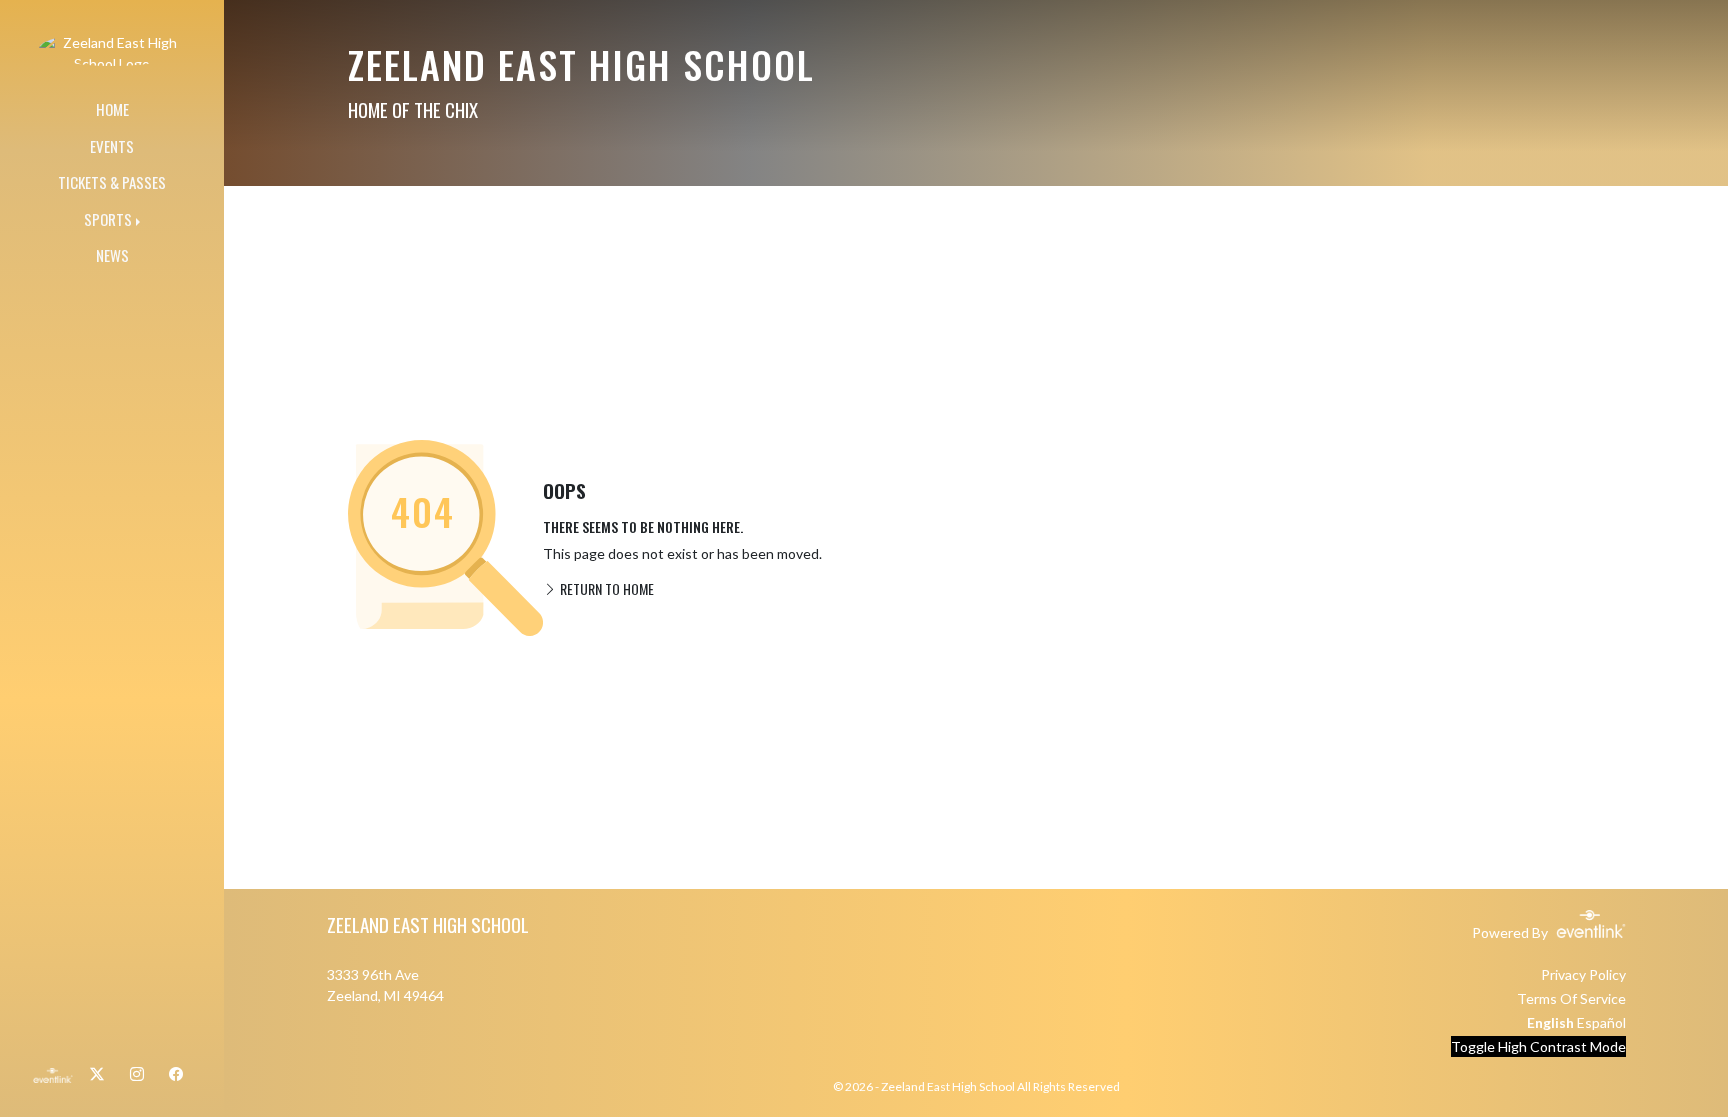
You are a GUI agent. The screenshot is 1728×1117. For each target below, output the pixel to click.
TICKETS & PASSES (112, 182)
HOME (112, 109)
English (1550, 1022)
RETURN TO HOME (605, 588)
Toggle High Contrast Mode (1538, 1046)
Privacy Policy (1583, 974)
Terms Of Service (1571, 998)
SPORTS (108, 219)
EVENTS (112, 146)
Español (1601, 1022)
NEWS (112, 255)
